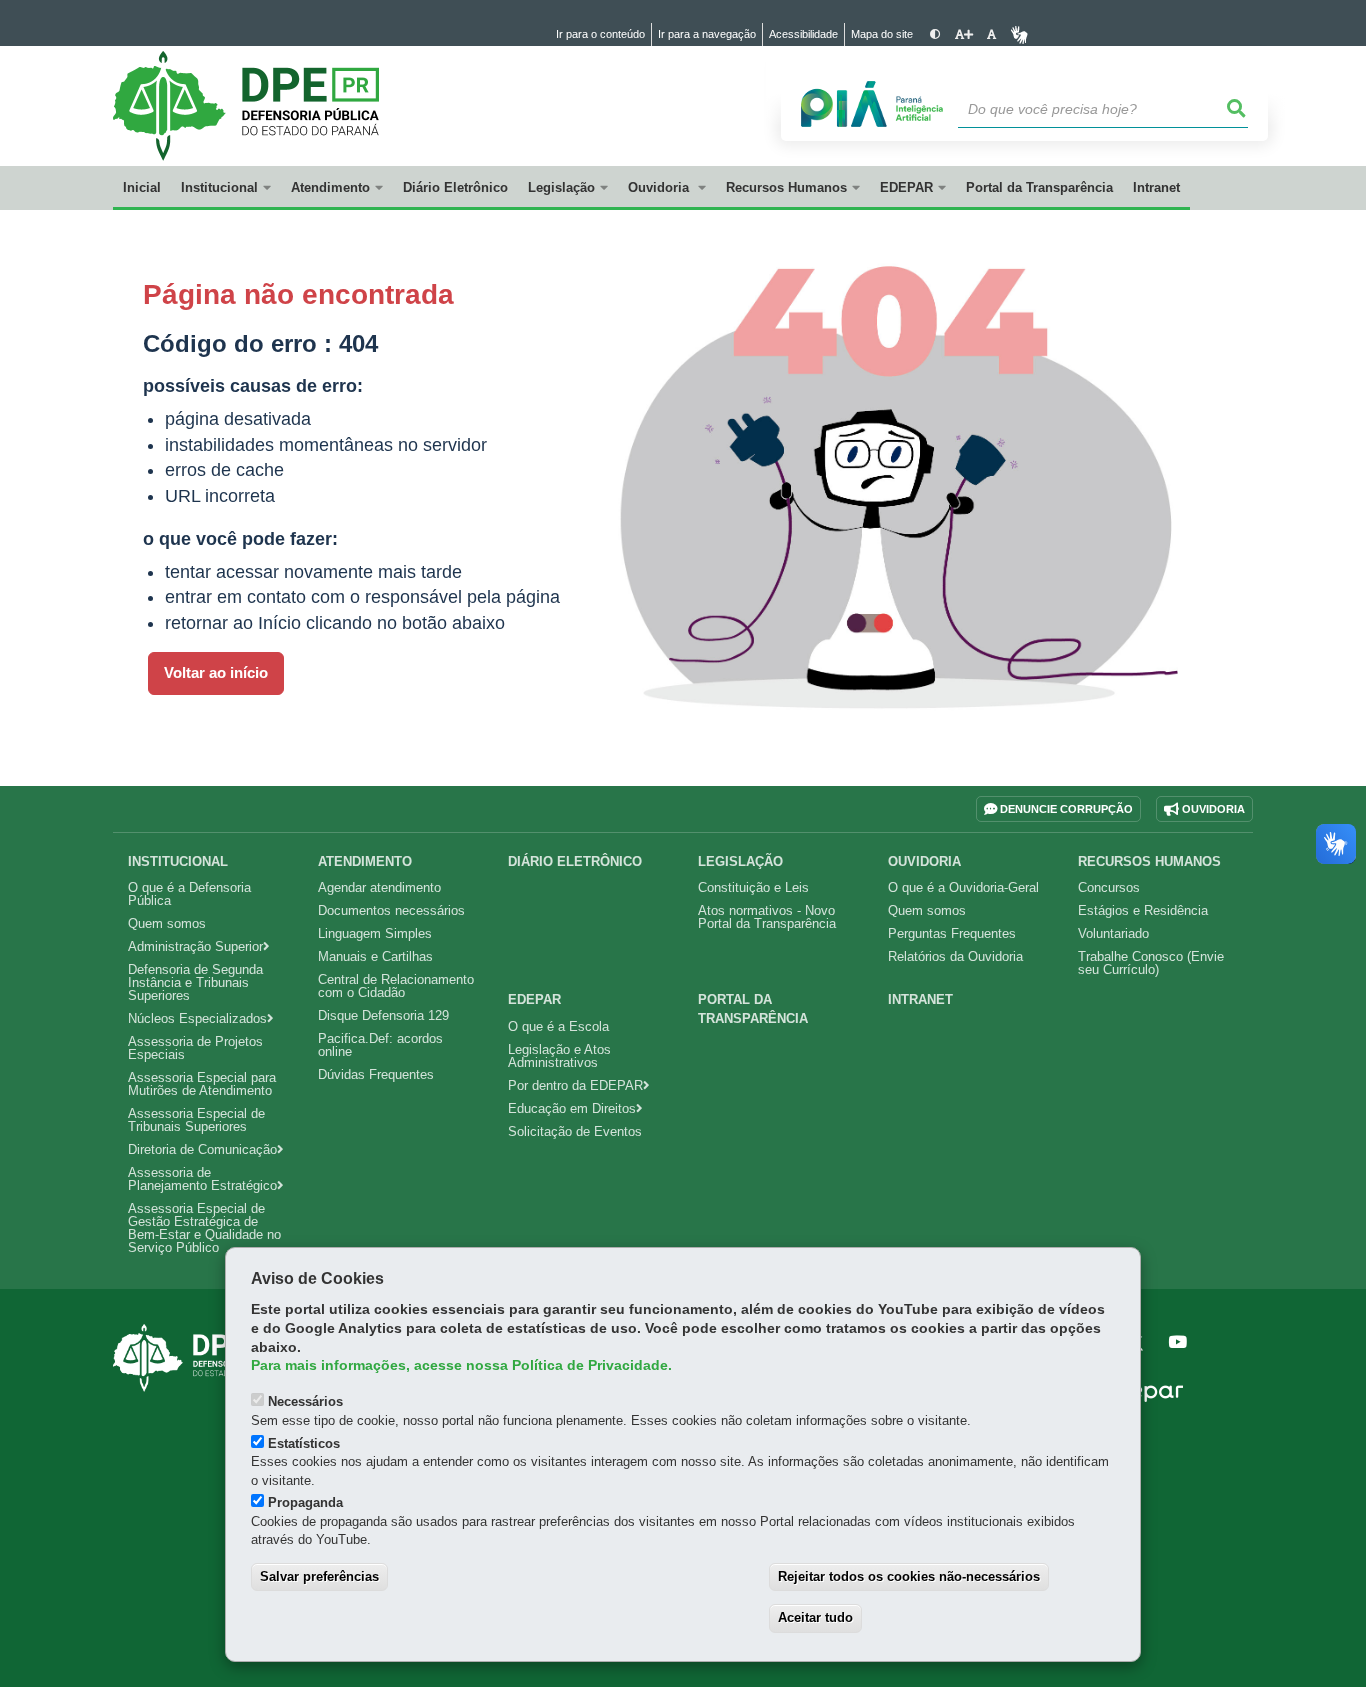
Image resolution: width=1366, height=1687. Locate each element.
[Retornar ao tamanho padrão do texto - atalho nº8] (991, 34)
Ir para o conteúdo (600, 34)
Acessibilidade (803, 34)
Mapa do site (882, 34)
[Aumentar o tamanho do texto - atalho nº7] (963, 34)
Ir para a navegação (707, 34)
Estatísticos (304, 1443)
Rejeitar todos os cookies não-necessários (909, 1576)
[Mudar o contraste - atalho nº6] (935, 34)
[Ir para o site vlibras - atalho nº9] (1019, 34)
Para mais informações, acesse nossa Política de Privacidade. (461, 1365)
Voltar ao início (216, 673)
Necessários (305, 1401)
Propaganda (305, 1502)
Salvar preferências (319, 1576)
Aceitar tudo (815, 1617)
